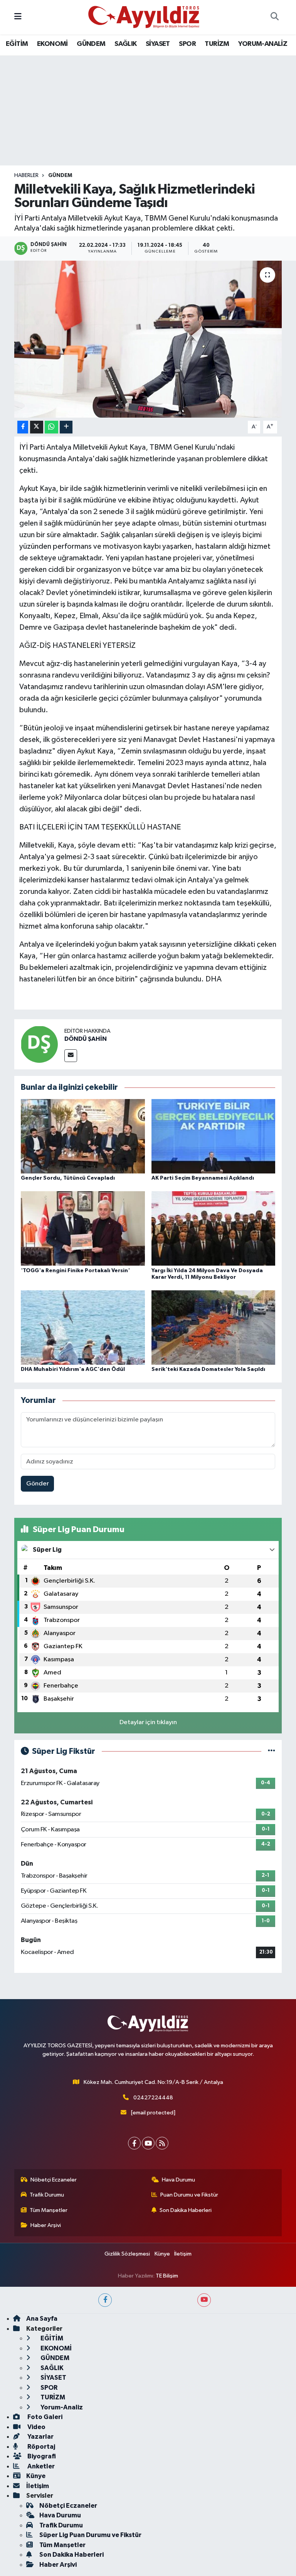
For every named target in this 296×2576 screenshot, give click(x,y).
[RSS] (162, 2143)
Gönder (38, 1484)
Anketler (40, 2466)
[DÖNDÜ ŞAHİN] (39, 1044)
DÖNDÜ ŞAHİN (86, 1039)
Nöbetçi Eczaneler (54, 2180)
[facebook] (105, 2300)
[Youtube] (148, 2143)
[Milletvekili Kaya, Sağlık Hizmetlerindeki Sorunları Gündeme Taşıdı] (148, 339)
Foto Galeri (44, 2417)
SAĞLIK (125, 44)
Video (36, 2427)
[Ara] (274, 17)
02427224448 (153, 2098)
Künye (162, 2254)
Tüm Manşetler (49, 2210)
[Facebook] (134, 2143)
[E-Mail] (71, 1056)
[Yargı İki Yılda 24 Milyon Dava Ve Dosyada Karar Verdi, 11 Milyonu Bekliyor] (214, 1228)
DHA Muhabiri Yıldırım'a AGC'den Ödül (73, 1369)
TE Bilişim (167, 2276)
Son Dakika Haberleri (186, 2210)
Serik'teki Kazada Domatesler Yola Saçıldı (208, 1369)
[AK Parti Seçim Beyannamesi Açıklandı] (214, 1136)
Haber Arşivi (46, 2225)
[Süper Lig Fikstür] (272, 1751)
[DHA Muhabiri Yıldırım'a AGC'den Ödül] (83, 1327)
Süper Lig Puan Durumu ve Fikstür (90, 2535)
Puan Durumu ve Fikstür (189, 2195)
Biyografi (41, 2456)
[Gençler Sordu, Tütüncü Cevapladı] (83, 1136)
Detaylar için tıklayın (148, 1722)
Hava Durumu (178, 2180)
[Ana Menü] (18, 17)
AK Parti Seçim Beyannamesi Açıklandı (203, 1178)
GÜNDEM (91, 44)
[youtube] (204, 2300)
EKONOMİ (52, 44)
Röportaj (41, 2447)
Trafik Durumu (47, 2195)
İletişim (183, 2254)
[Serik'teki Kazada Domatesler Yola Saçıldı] (214, 1327)
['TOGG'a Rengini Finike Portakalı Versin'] (83, 1228)
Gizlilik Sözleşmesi (127, 2254)
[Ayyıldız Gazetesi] (144, 17)
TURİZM (217, 44)
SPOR (187, 44)
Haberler (26, 175)
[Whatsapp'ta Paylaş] (51, 427)
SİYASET (158, 44)
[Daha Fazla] (66, 427)
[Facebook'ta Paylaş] (23, 427)
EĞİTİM (17, 44)
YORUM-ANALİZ (263, 44)
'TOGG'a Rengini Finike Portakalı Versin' (75, 1271)
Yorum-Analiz (61, 2407)
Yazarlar (40, 2437)
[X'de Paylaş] (37, 427)
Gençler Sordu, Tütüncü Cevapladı (68, 1178)
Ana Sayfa (42, 2319)
